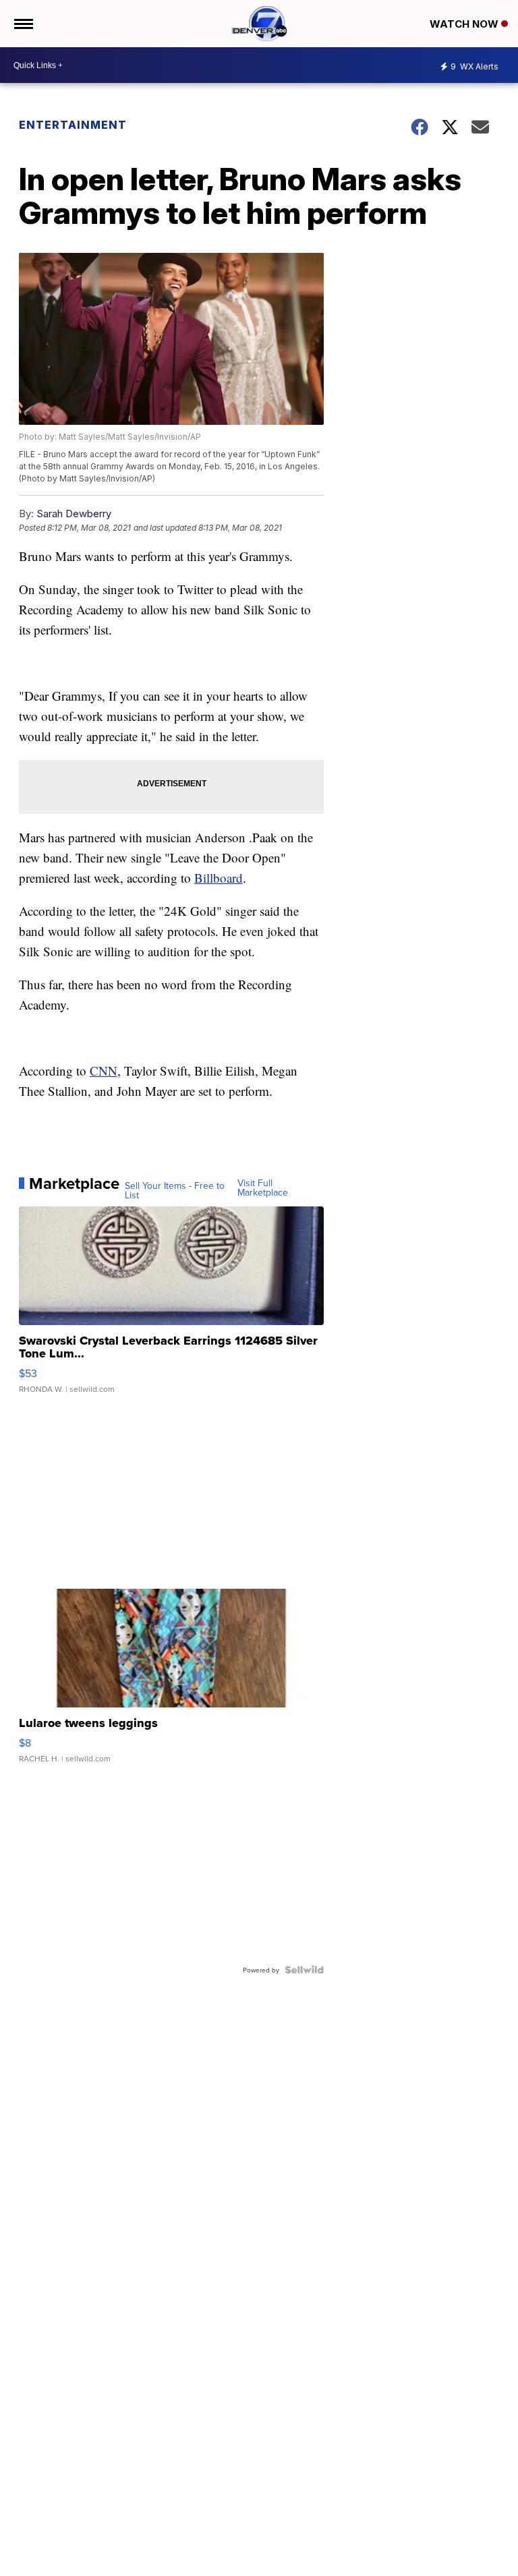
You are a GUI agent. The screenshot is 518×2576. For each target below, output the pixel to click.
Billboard (219, 878)
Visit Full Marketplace (263, 1188)
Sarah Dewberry (74, 514)
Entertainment (73, 125)
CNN (104, 1071)
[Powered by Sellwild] (304, 1970)
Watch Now (465, 24)
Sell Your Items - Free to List (175, 1190)
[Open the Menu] (23, 24)
